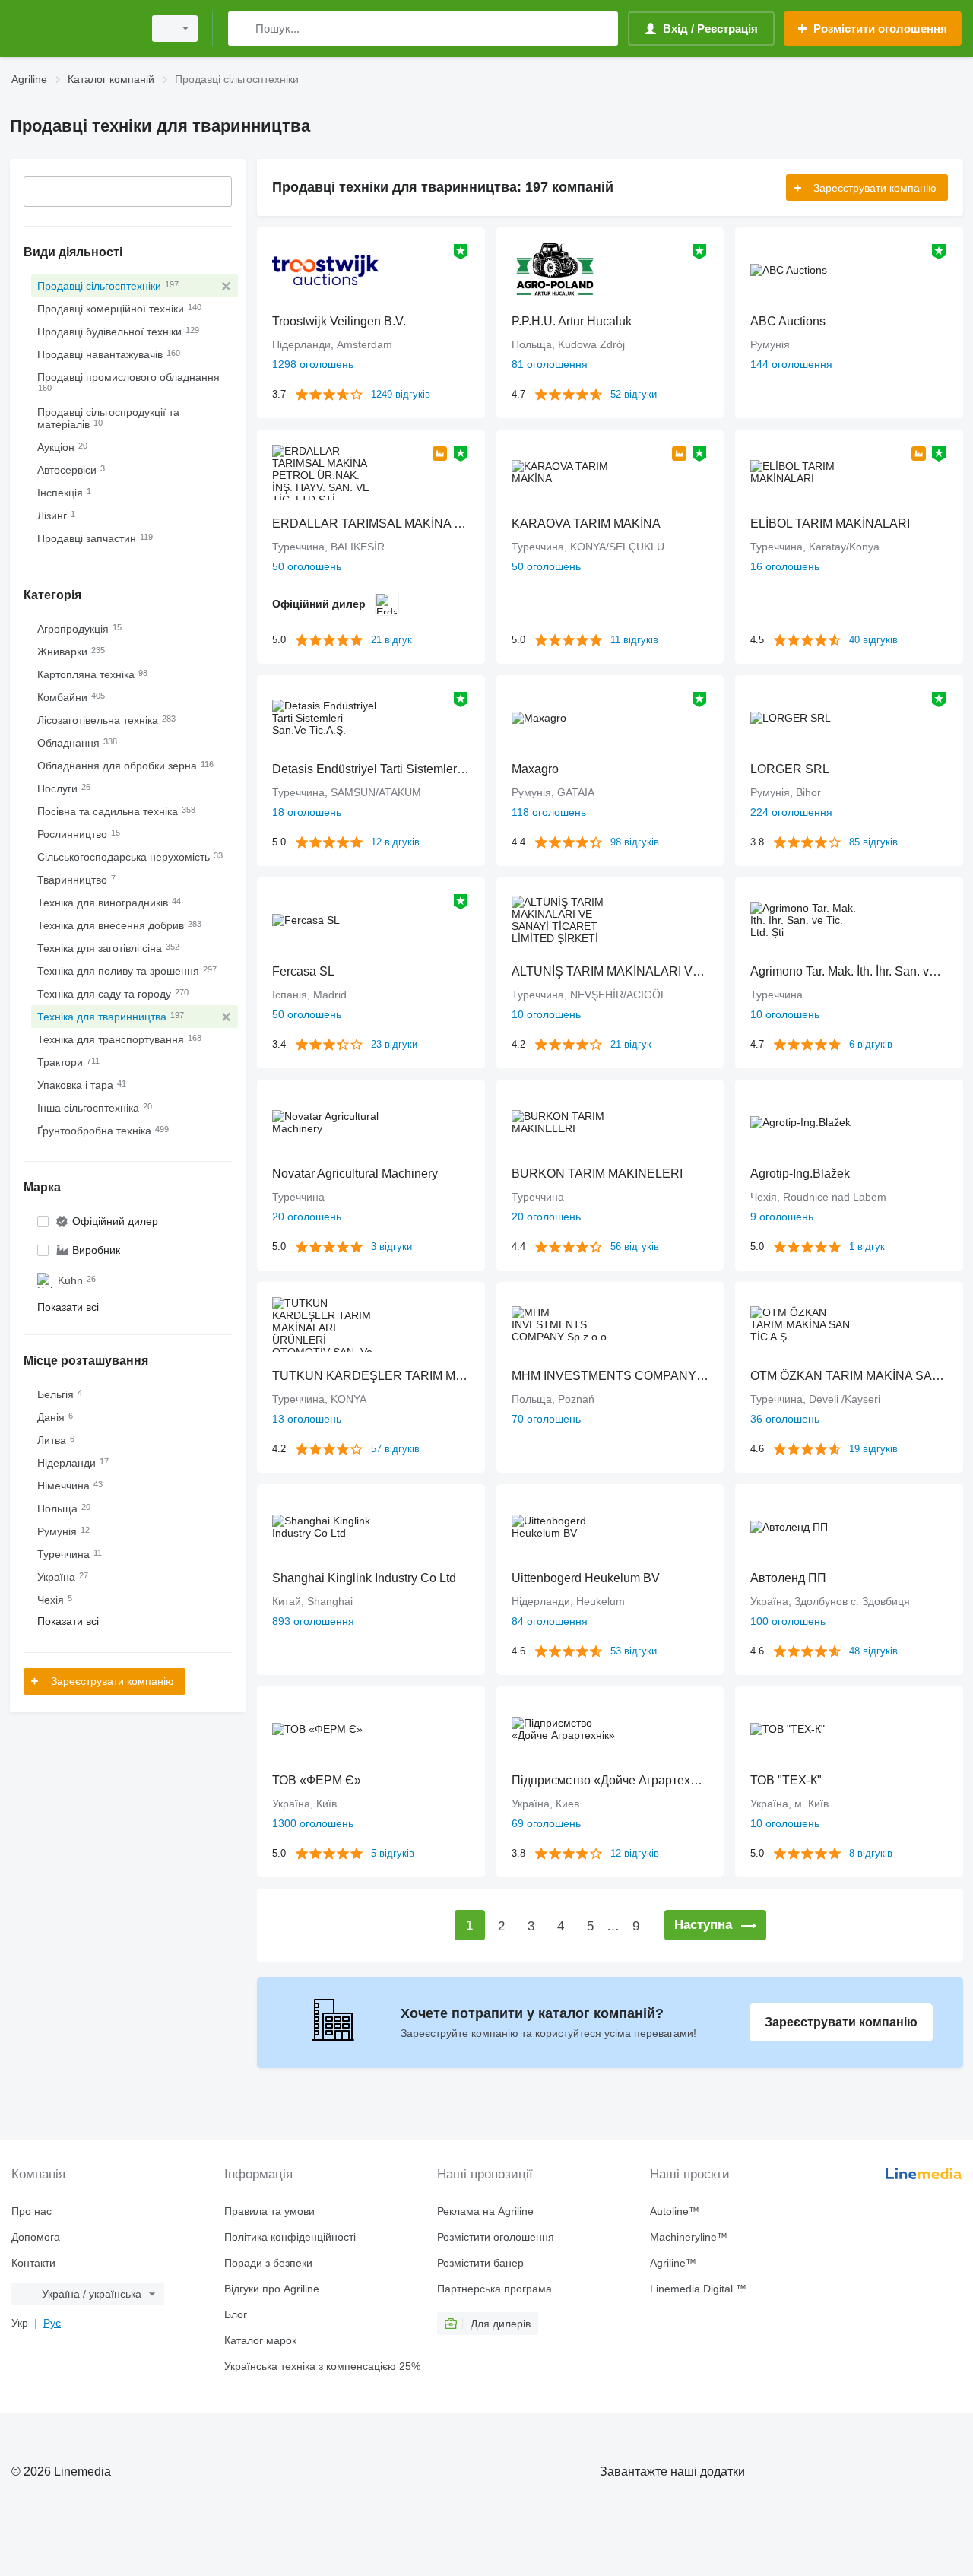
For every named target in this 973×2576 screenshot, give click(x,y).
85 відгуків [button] (873, 842)
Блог (236, 2314)
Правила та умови (269, 2211)
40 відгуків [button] (873, 640)
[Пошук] (243, 29)
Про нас (32, 2211)
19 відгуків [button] (873, 1449)
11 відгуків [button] (634, 640)
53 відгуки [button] (634, 1651)
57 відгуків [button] (395, 1449)
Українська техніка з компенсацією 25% (322, 2366)
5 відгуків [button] (393, 1853)
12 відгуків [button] (395, 842)
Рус (52, 2323)
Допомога (36, 2237)
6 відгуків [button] (871, 1044)
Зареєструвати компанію (113, 1681)
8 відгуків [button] (871, 1853)
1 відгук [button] (867, 1247)
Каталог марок (260, 2340)
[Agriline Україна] (72, 29)
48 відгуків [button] (873, 1651)
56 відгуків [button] (635, 1247)
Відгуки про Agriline (272, 2289)
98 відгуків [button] (635, 842)
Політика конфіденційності (290, 2237)
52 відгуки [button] (634, 394)
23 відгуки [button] (394, 1044)
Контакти (33, 2263)
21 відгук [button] (391, 640)
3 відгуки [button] (391, 1247)
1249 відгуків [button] (401, 394)
